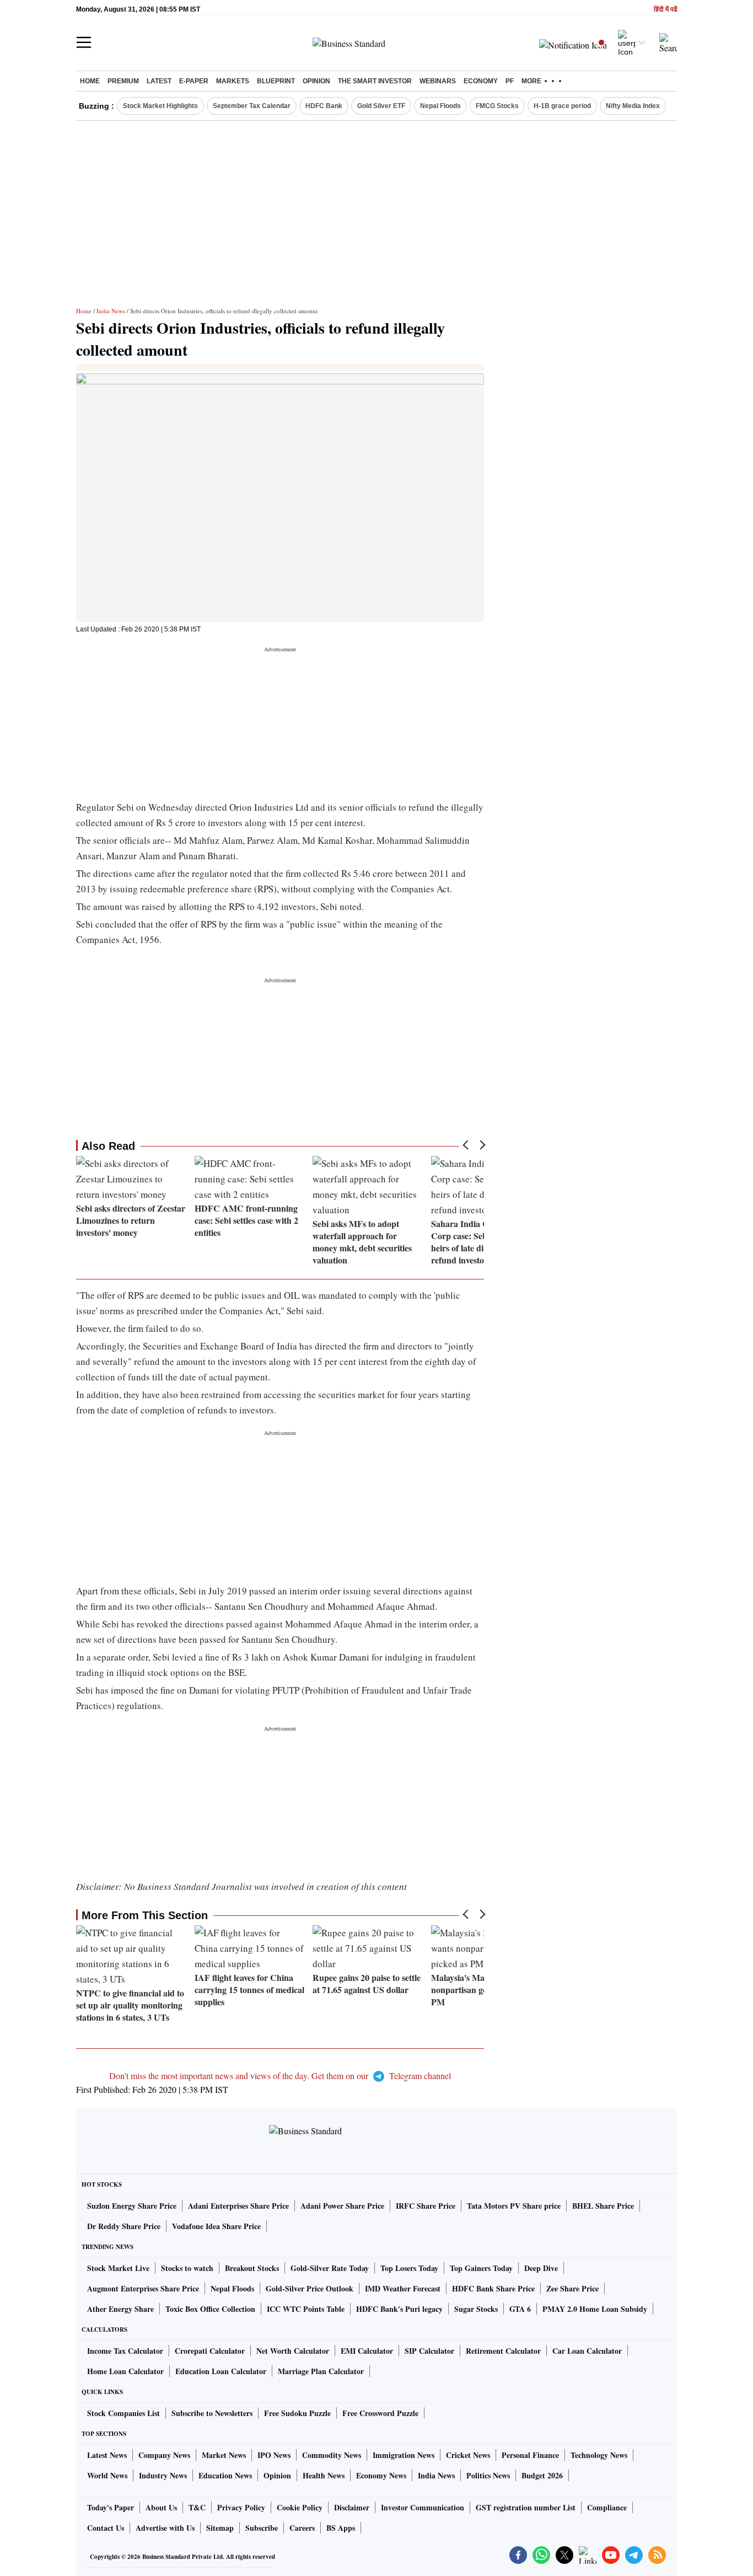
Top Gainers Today (481, 2268)
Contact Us (106, 2528)
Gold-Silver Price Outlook (310, 2288)
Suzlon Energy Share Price (132, 2206)
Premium (123, 81)
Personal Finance (530, 2455)
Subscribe (262, 2528)
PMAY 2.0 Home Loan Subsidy (595, 2309)
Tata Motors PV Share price (514, 2206)
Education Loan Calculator (221, 2371)
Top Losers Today (409, 2268)
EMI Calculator (367, 2351)
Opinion (316, 81)
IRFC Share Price (426, 2206)
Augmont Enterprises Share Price (143, 2288)
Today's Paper (111, 2507)
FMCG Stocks (497, 106)
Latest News (107, 2455)
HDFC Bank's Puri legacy (399, 2309)
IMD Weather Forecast (403, 2288)
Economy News (381, 2475)
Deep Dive (541, 2268)
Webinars (438, 81)
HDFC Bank (324, 106)
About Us (161, 2507)
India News (111, 311)
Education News (225, 2475)
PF (510, 81)
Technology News (599, 2455)
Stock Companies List (123, 2413)
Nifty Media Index (633, 106)
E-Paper (194, 81)
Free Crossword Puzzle (380, 2413)
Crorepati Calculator (210, 2351)
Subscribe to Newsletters (212, 2413)
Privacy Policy (241, 2507)
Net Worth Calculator (293, 2351)
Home (90, 81)
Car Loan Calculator (587, 2351)
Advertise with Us (165, 2528)
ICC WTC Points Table (306, 2309)
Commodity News (332, 2455)
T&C (197, 2507)
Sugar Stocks (476, 2309)
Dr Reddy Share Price (124, 2226)
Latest (159, 81)
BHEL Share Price (603, 2206)
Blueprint (276, 81)
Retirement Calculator (503, 2351)
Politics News (488, 2475)
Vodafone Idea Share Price (216, 2226)
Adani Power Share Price (342, 2206)
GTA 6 (520, 2309)
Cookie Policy (300, 2507)
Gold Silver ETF (381, 106)
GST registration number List (526, 2507)
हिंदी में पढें (665, 10)
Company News (164, 2455)
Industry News (163, 2475)
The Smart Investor (375, 81)
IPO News (274, 2455)
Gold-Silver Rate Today (330, 2268)
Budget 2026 (542, 2475)
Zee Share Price (572, 2288)
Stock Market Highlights (160, 106)
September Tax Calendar (252, 106)
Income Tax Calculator (125, 2351)
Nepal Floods (440, 106)
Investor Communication (423, 2507)
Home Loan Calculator (125, 2371)
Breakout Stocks (252, 2268)
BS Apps (341, 2528)
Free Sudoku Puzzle (297, 2413)
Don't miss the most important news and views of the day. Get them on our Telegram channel (280, 2076)
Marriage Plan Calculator (321, 2371)
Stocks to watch (187, 2268)
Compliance (607, 2507)
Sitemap (220, 2528)
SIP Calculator (429, 2351)
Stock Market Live (118, 2268)
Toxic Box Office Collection (210, 2309)
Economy (481, 81)
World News (107, 2475)
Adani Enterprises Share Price (238, 2206)
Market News (224, 2455)
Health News (324, 2475)
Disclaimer (352, 2507)
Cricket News (468, 2455)
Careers (302, 2528)
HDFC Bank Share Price (493, 2288)
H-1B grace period (562, 106)
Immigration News (404, 2455)
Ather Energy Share (120, 2309)
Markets (233, 81)
